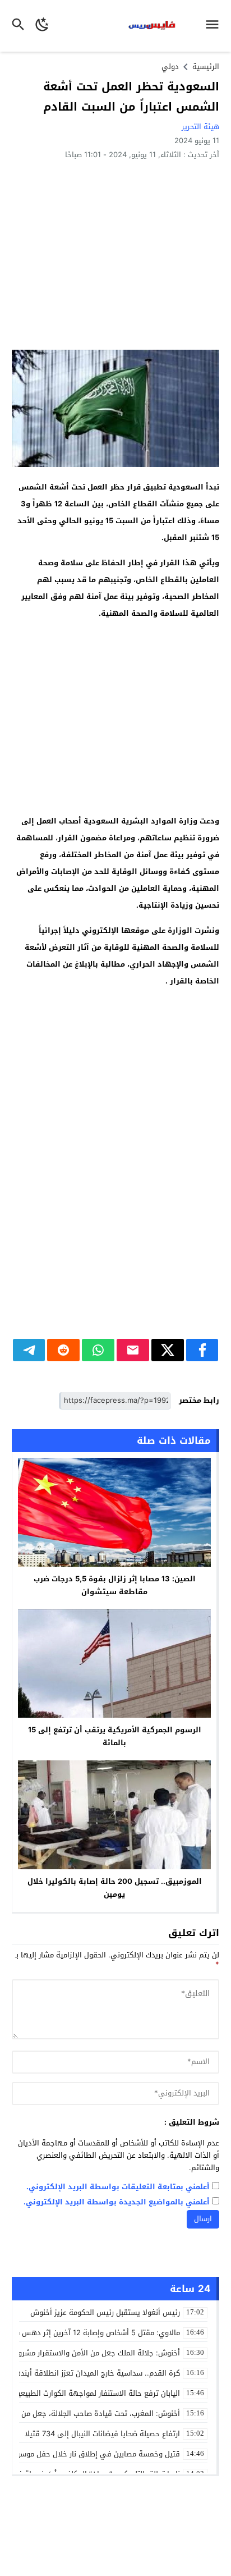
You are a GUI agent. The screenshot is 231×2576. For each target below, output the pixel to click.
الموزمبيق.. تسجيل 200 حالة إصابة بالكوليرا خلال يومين (115, 1888)
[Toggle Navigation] (215, 26)
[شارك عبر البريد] (133, 1350)
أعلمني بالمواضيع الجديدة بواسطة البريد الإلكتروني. (117, 2202)
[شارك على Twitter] (168, 1350)
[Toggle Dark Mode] (43, 26)
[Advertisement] (115, 254)
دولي (170, 67)
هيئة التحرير (200, 127)
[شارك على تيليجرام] (29, 1350)
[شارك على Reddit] (63, 1350)
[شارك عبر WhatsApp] (98, 1350)
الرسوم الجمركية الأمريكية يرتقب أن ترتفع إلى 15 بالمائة (115, 1736)
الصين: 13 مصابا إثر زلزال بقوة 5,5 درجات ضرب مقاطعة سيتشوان (115, 1585)
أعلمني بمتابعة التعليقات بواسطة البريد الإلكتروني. (118, 2187)
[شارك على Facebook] (202, 1350)
